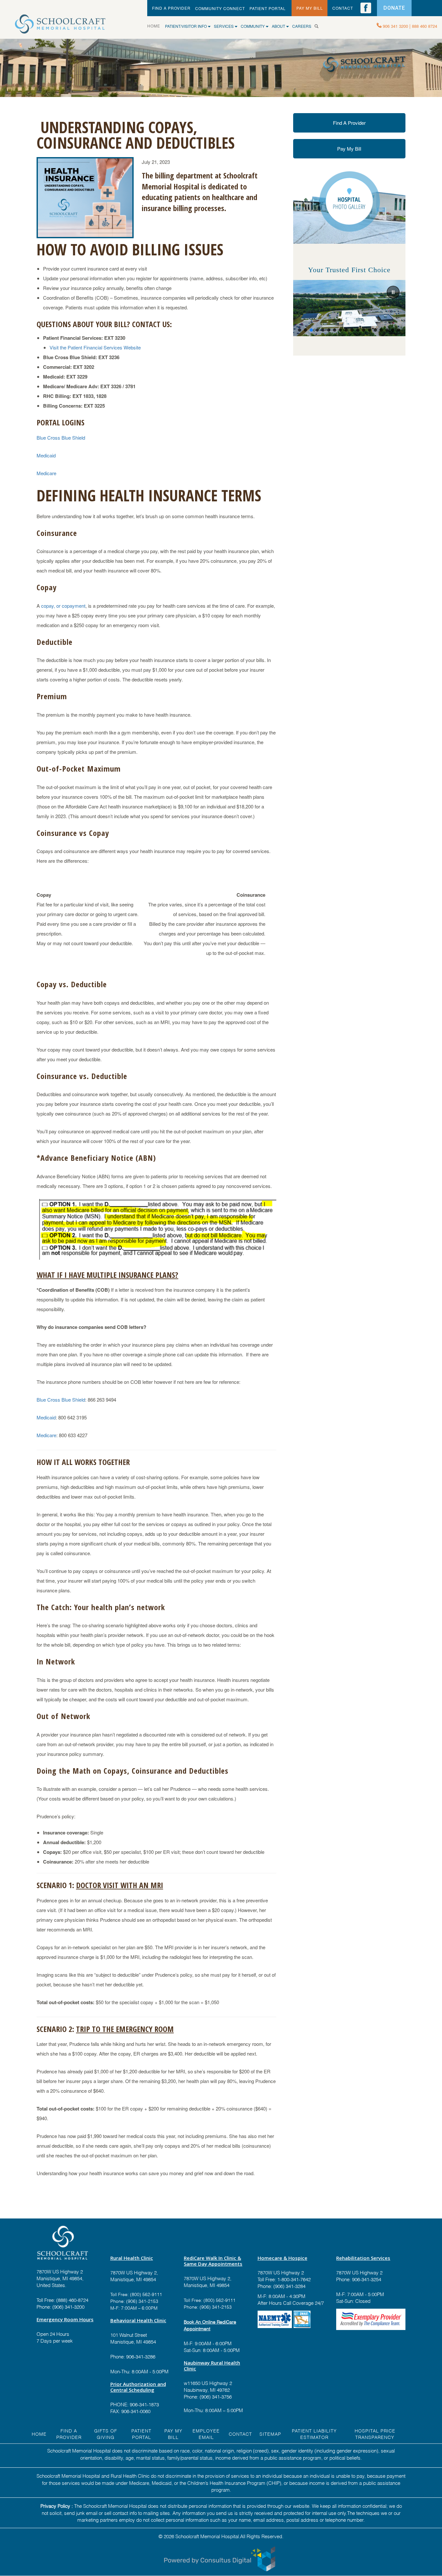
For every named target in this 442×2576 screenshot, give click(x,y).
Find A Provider (349, 123)
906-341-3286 (141, 2356)
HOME (156, 26)
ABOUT (279, 26)
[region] (349, 308)
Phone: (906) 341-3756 (208, 2396)
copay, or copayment (63, 606)
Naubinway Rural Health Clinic (212, 2366)
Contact (240, 2434)
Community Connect (220, 8)
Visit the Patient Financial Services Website (95, 347)
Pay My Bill (349, 149)
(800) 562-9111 (146, 2294)
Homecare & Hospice (282, 2258)
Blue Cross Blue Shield (61, 438)
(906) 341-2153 (142, 2301)
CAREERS (302, 26)
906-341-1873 (144, 2404)
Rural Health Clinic (132, 2258)
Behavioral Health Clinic (138, 2320)
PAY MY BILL (310, 8)
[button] (393, 292)
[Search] (319, 26)
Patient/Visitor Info (186, 26)
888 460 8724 (425, 26)
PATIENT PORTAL (268, 8)
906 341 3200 (395, 26)
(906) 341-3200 (68, 2306)
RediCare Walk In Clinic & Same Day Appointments (213, 2261)
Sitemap (270, 2434)
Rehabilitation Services (363, 2258)
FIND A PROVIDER (171, 8)
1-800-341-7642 (293, 2279)
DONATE (394, 8)
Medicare (46, 473)
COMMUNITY (253, 26)
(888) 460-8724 (72, 2300)
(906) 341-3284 (289, 2286)
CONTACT (343, 8)
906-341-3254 (366, 2279)
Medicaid (46, 455)
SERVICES (224, 26)
